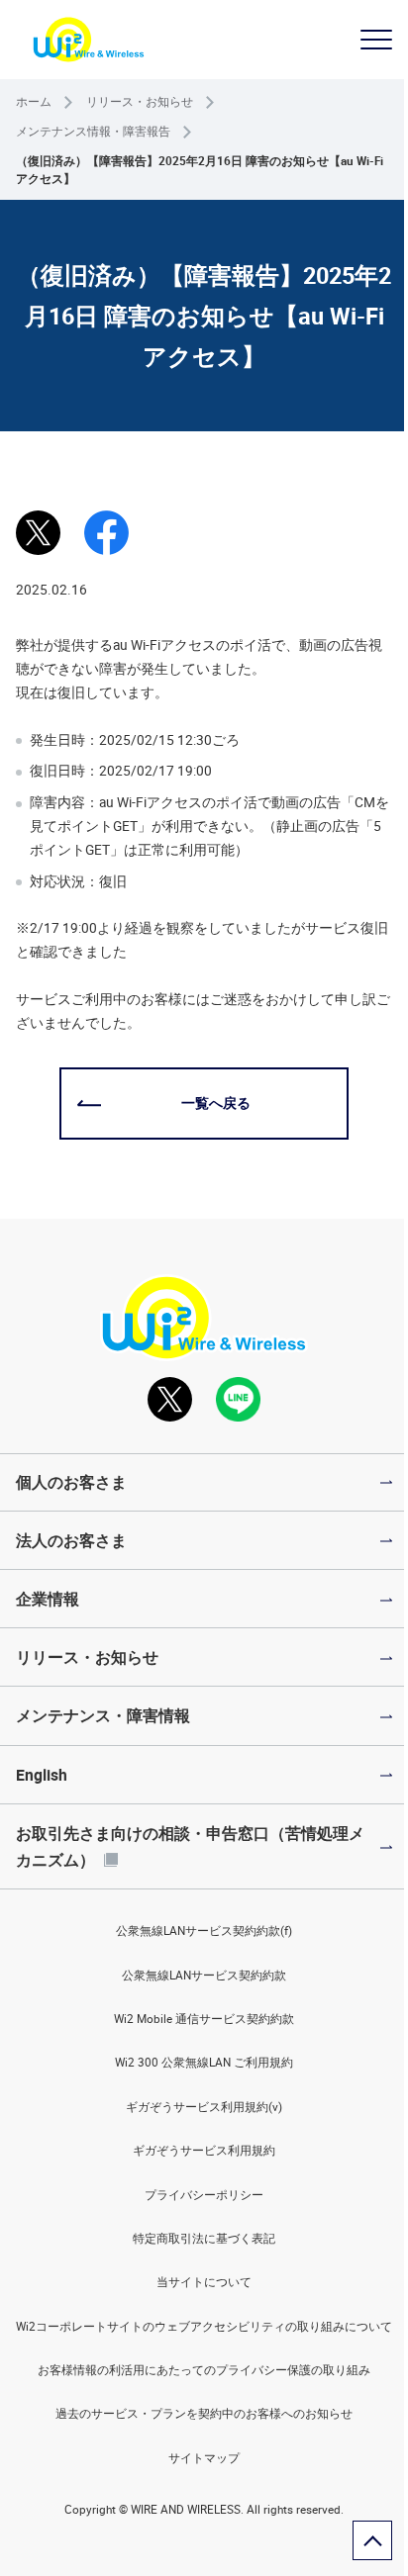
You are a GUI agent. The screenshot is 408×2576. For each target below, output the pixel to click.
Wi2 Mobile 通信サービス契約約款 (204, 2019)
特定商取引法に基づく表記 (204, 2238)
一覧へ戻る (216, 1103)
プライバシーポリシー (204, 2195)
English (42, 1775)
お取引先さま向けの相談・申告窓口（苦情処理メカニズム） (190, 1846)
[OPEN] (376, 40)
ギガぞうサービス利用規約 (204, 2150)
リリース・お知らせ (140, 101)
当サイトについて (204, 2282)
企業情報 (48, 1599)
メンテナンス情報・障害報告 (93, 131)
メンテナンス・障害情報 (103, 1715)
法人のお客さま (71, 1540)
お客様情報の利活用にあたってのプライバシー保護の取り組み (204, 2370)
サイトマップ (204, 2458)
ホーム (34, 101)
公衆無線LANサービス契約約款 (204, 1975)
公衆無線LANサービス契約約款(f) (204, 1931)
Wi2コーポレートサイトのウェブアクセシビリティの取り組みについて (204, 2326)
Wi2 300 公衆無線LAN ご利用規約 (204, 2062)
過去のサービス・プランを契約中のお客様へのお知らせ (204, 2413)
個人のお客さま (71, 1482)
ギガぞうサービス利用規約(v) (204, 2107)
